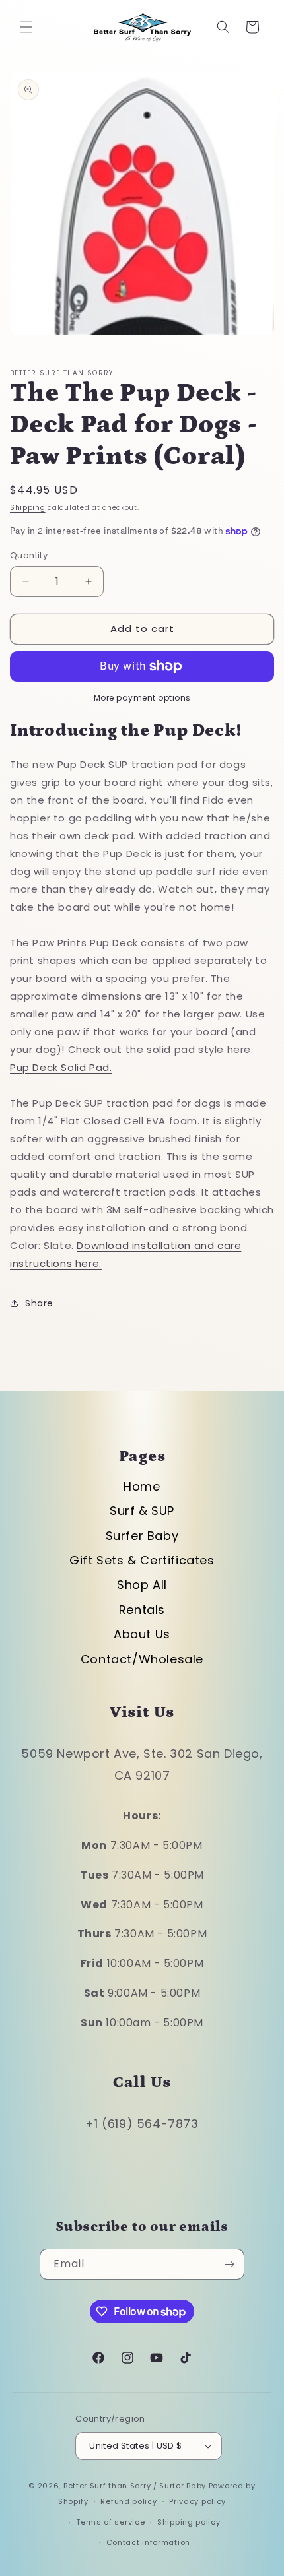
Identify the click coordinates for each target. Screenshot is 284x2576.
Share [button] (39, 1303)
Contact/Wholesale (142, 1659)
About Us (142, 1634)
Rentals (142, 1610)
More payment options (142, 698)
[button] (26, 27)
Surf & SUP (142, 1511)
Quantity (29, 555)
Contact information (148, 2542)
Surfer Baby (142, 1536)
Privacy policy (197, 2501)
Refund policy (128, 2501)
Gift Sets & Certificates (142, 1560)
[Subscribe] (229, 2264)
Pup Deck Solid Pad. (61, 1067)
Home (142, 1486)
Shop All (142, 1585)
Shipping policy (189, 2522)
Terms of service (110, 2522)
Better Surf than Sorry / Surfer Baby (135, 2486)
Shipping (28, 508)
